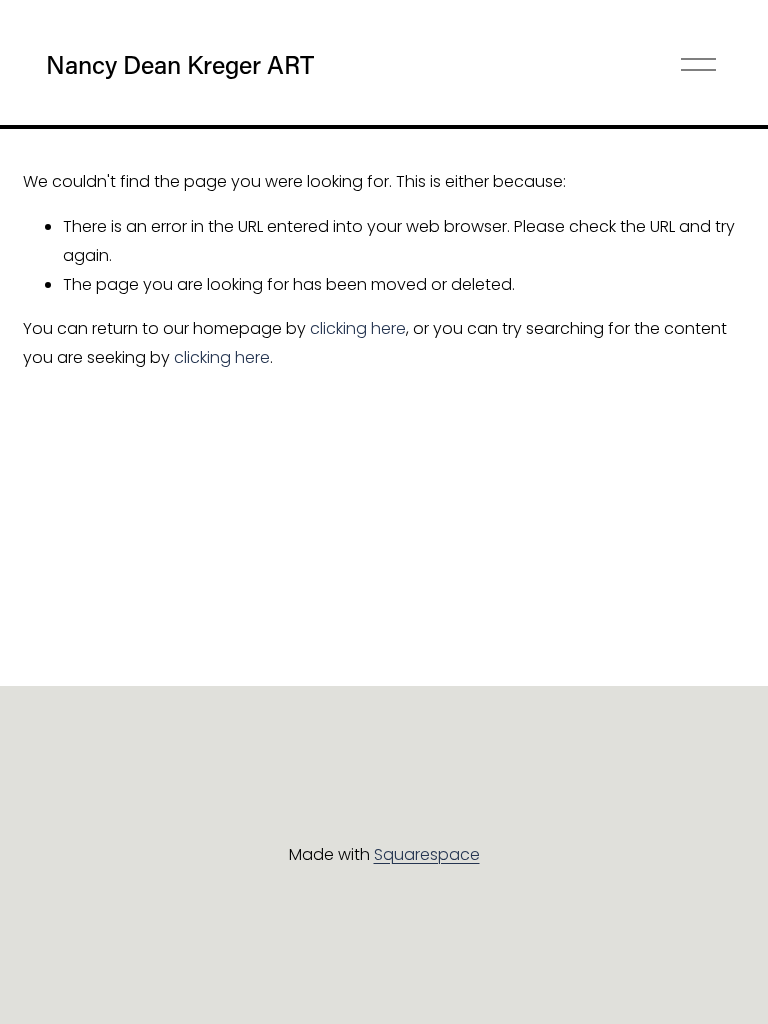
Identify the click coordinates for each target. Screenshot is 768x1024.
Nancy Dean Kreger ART (180, 64)
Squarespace (427, 854)
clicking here (358, 328)
